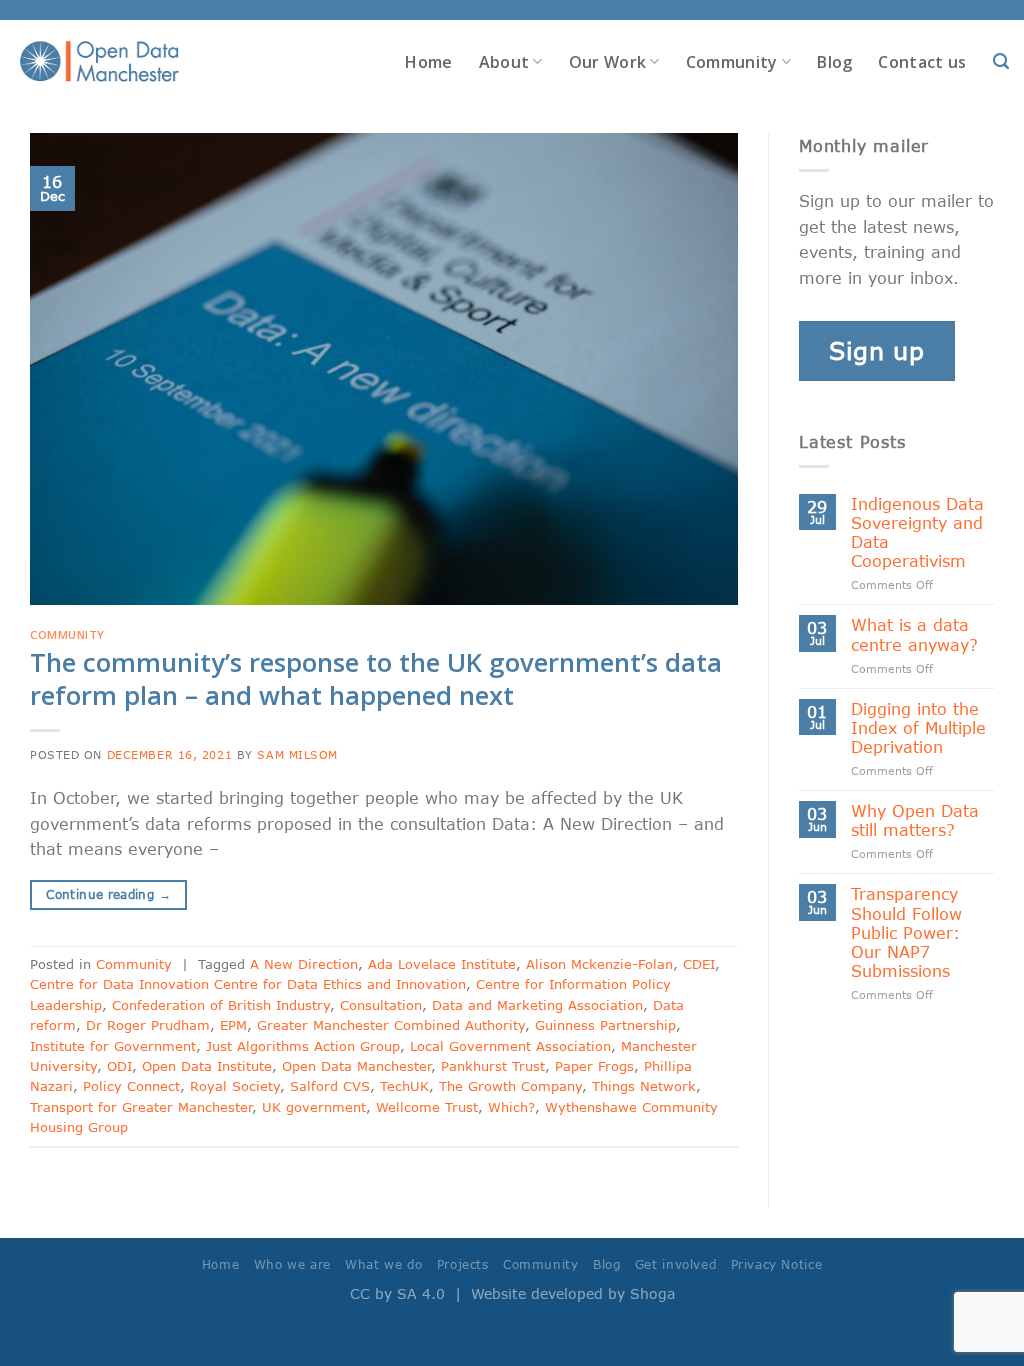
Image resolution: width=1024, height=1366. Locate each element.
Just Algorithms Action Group (303, 1046)
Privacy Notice (777, 1264)
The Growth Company (510, 1086)
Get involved (675, 1264)
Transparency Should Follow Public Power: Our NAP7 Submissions (906, 932)
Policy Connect (131, 1086)
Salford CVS (330, 1086)
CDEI (699, 964)
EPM (233, 1025)
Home (428, 62)
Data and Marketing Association (537, 1005)
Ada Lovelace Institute (442, 964)
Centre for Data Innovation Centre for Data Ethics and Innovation (248, 984)
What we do (383, 1264)
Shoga (652, 1293)
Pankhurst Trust (493, 1066)
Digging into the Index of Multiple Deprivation (918, 727)
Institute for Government (113, 1046)
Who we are (292, 1264)
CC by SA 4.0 (397, 1293)
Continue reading (108, 894)
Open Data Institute (207, 1066)
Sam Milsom (297, 754)
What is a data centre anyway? (914, 634)
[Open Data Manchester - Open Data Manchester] (99, 62)
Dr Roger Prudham (148, 1025)
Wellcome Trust (427, 1107)
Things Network (644, 1086)
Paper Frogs (594, 1066)
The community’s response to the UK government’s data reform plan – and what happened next (376, 679)
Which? (511, 1107)
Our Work (608, 62)
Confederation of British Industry (221, 1005)
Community (732, 62)
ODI (119, 1066)
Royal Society (235, 1086)
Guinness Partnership (605, 1025)
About (504, 62)
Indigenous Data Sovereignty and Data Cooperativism (917, 532)
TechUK (404, 1086)
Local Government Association (510, 1046)
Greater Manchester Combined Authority (391, 1025)
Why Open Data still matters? (915, 820)
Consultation (381, 1005)
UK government (314, 1107)
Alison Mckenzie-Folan (599, 964)
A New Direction (304, 964)
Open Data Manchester (356, 1066)
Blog (834, 62)
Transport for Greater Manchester (141, 1107)
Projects (463, 1264)
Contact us (922, 62)
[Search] (1001, 61)
